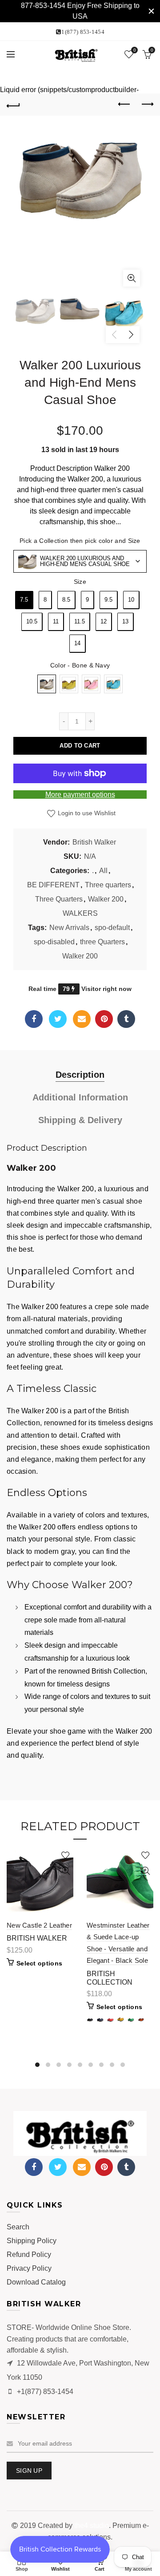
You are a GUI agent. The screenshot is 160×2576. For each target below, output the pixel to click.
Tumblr (126, 1019)
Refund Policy (29, 2255)
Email (82, 1019)
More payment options (80, 795)
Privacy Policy (29, 2268)
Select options (39, 1963)
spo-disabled (54, 942)
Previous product (124, 105)
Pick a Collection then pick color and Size (80, 541)
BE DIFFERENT (53, 885)
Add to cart (80, 746)
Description (80, 1075)
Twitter (58, 1019)
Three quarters (108, 885)
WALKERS (80, 913)
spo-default (112, 928)
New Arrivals (69, 928)
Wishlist (134, 50)
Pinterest (104, 1019)
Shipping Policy (32, 2241)
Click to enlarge (132, 278)
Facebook (34, 1019)
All (103, 871)
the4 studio (92, 2525)
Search (18, 2227)
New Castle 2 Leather (39, 1925)
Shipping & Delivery (80, 1120)
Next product (147, 105)
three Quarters (102, 942)
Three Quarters (59, 899)
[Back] (13, 105)
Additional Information (80, 1097)
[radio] (24, 600)
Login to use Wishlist (86, 813)
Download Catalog (36, 2282)
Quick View (66, 1871)
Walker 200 (106, 899)
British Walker (94, 842)
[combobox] (80, 561)
